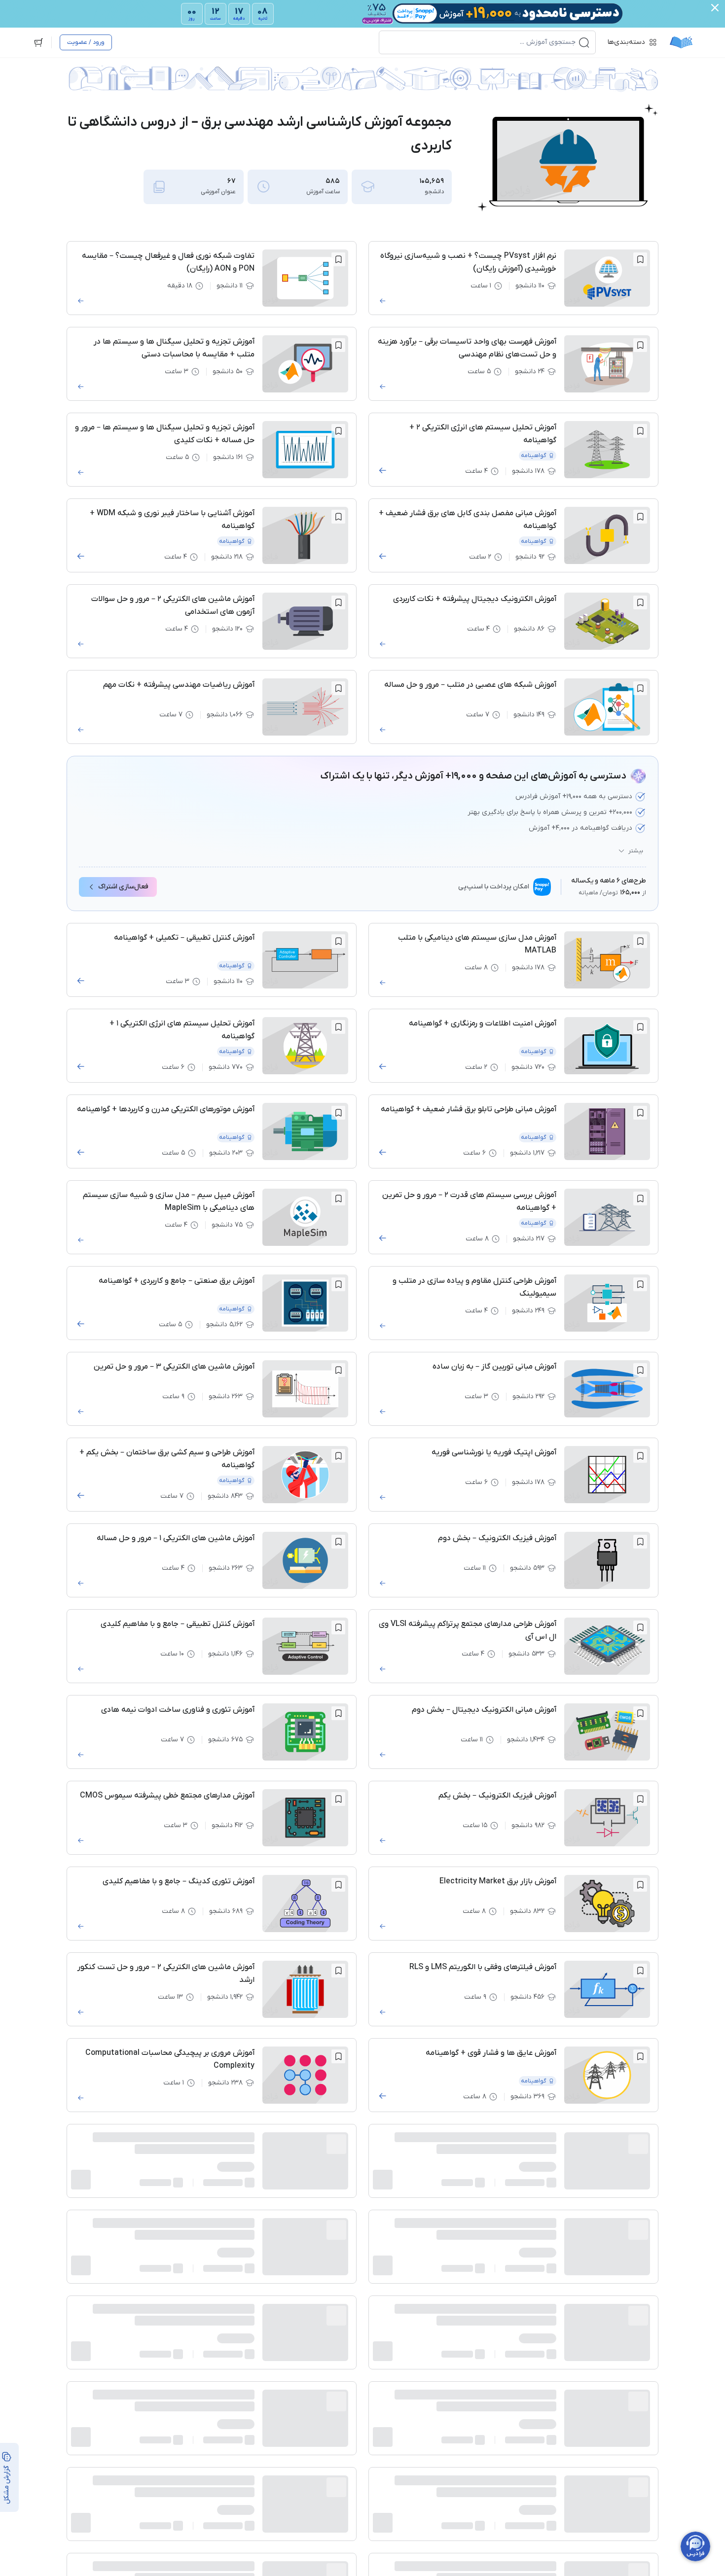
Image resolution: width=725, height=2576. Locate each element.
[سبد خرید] (38, 42)
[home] (681, 42)
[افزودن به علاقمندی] (640, 259)
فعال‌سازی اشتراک (123, 887)
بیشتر (636, 851)
